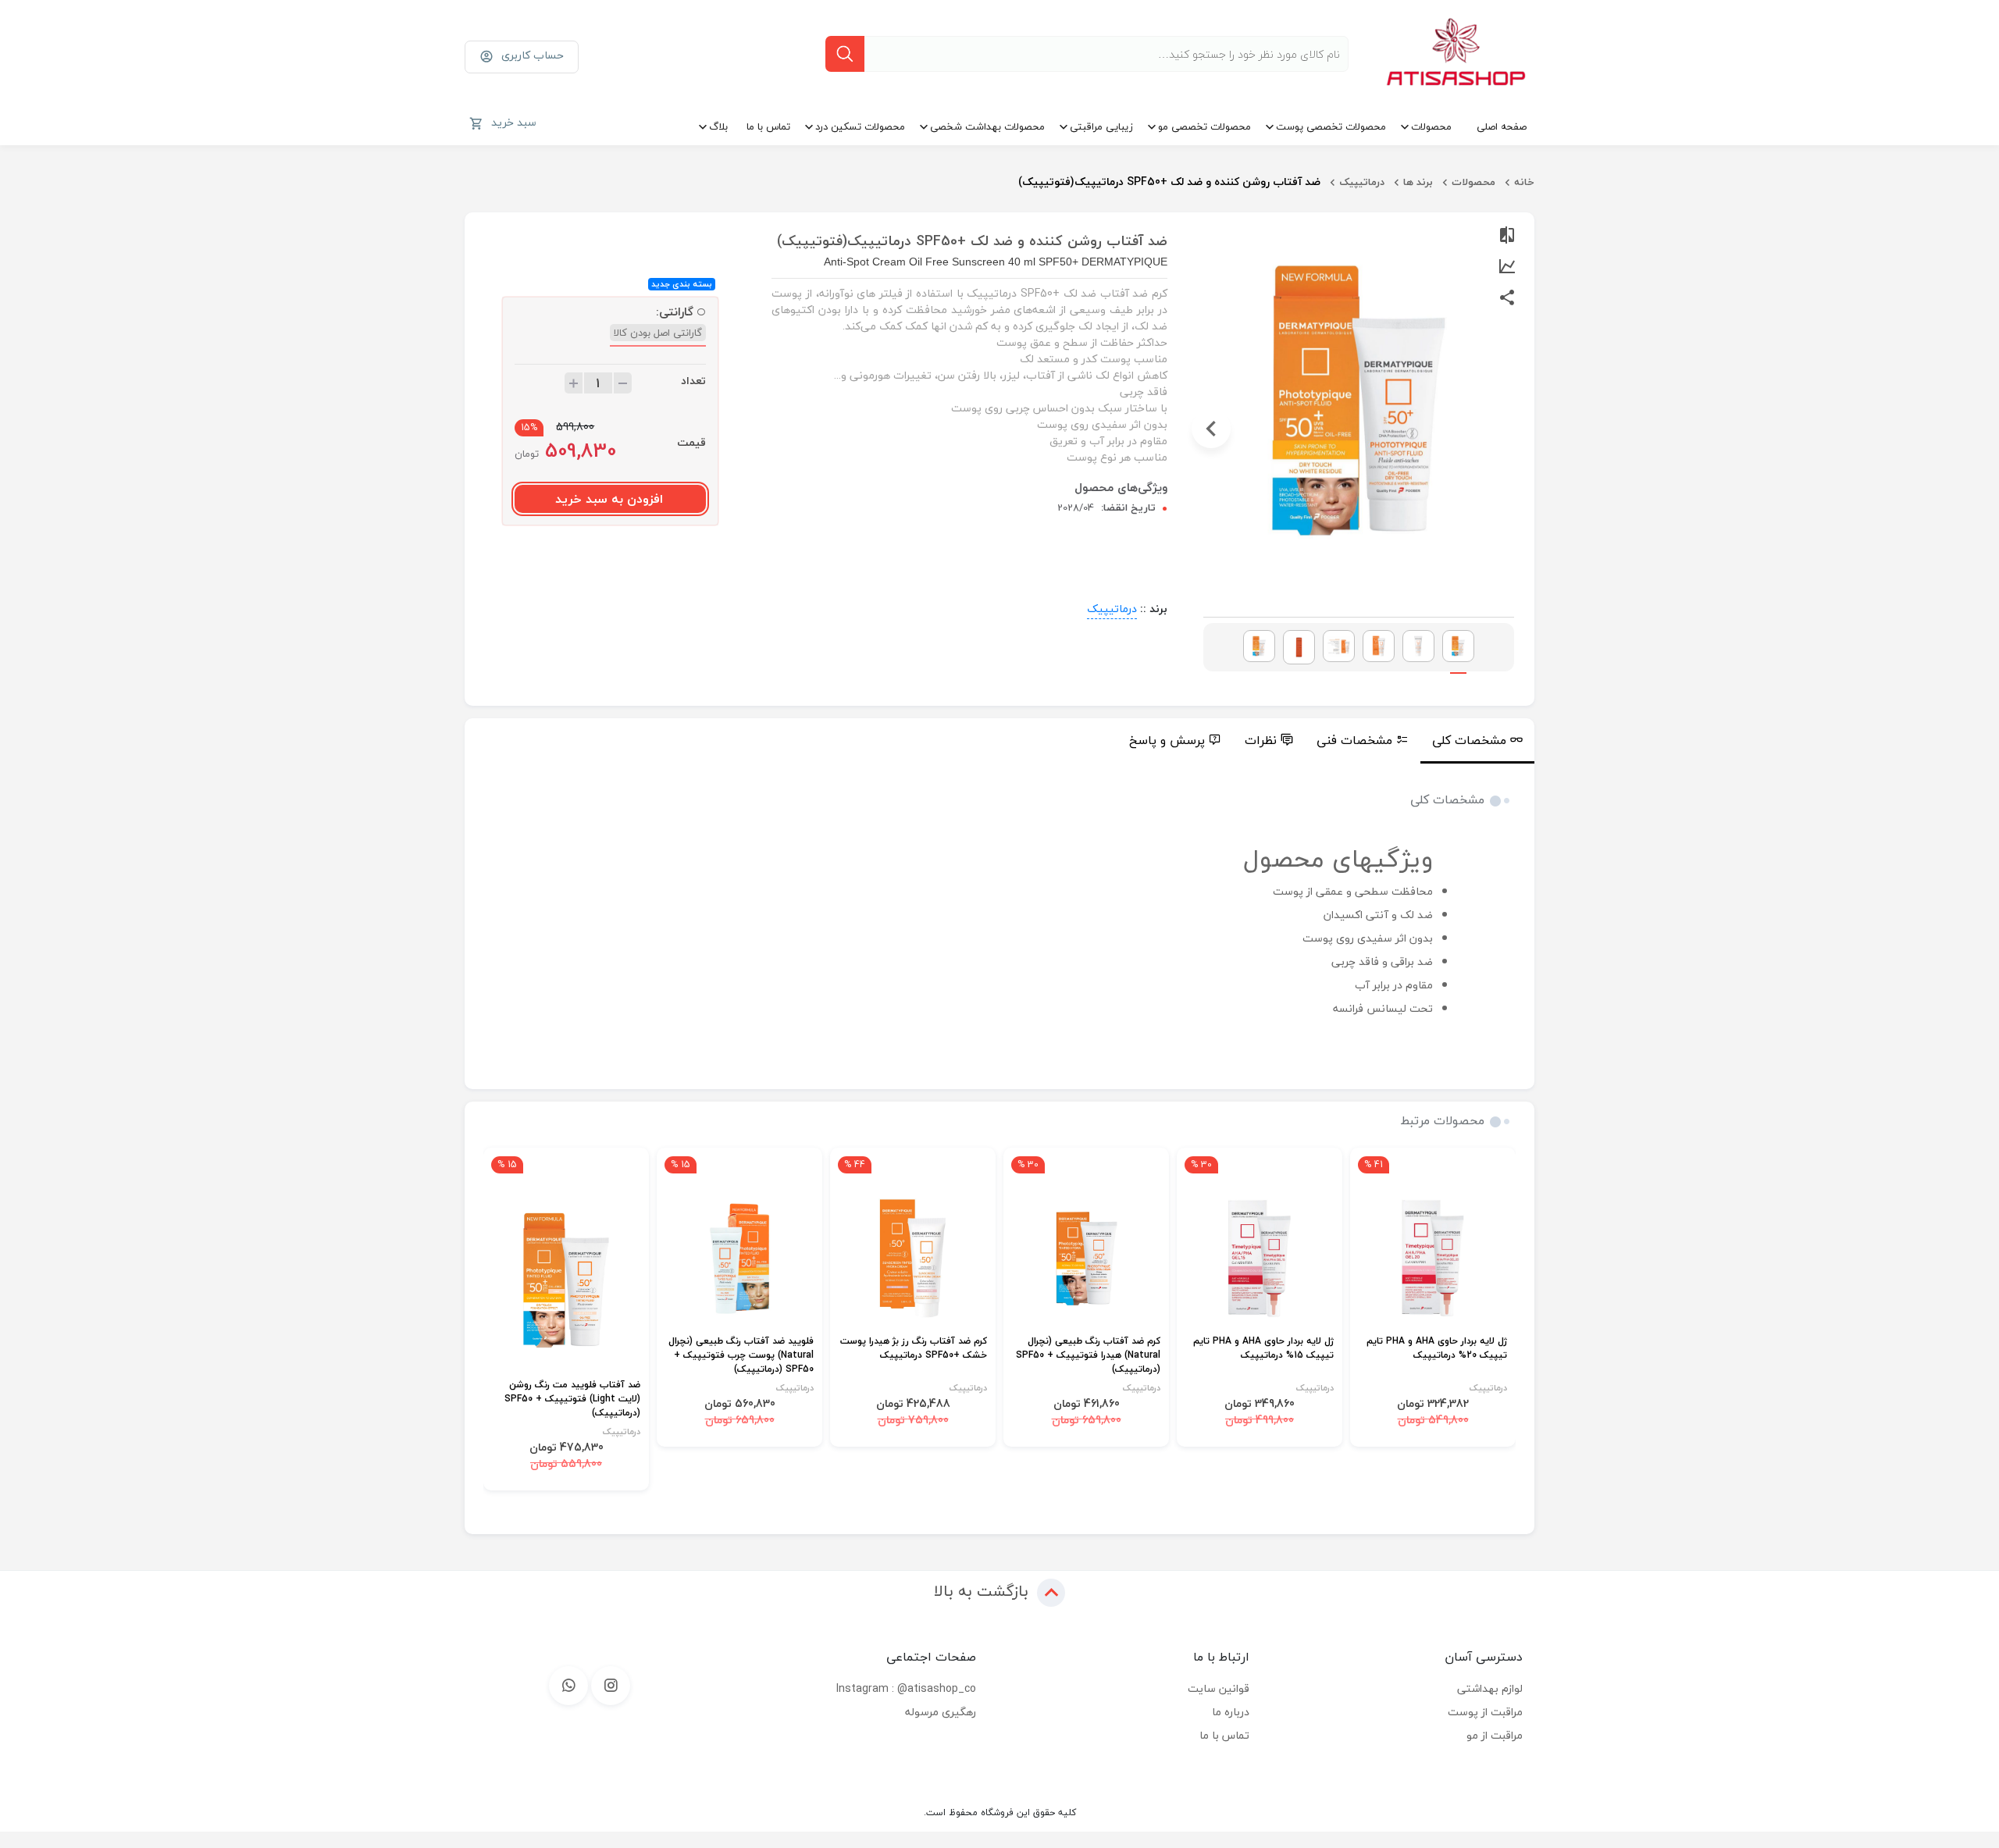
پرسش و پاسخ (1167, 740)
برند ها (1418, 182)
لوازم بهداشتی (1490, 1688)
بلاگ (718, 126)
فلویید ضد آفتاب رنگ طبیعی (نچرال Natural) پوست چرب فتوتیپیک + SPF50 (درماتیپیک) (741, 1356)
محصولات (1431, 126)
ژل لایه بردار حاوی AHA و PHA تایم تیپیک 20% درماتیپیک (1437, 1349)
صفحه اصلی (1502, 126)
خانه (1524, 182)
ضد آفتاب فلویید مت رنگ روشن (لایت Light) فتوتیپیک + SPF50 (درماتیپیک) (572, 1399)
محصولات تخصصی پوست (1331, 126)
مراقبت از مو (1495, 1735)
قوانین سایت (1219, 1688)
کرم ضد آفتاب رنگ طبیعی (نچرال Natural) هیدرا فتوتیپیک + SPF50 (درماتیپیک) (1088, 1356)
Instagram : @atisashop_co (906, 1688)
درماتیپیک (1362, 182)
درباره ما (1231, 1712)
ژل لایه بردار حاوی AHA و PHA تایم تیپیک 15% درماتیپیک (1263, 1349)
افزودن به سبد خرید (609, 499)
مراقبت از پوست (1485, 1712)
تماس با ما (768, 126)
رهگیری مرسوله (941, 1712)
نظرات (1261, 740)
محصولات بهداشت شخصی (987, 126)
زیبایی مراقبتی (1101, 126)
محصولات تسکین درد (860, 126)
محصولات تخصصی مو (1204, 126)
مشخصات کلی (1469, 740)
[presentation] (1506, 429)
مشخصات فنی (1354, 740)
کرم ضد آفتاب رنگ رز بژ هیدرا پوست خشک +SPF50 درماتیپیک (914, 1349)
